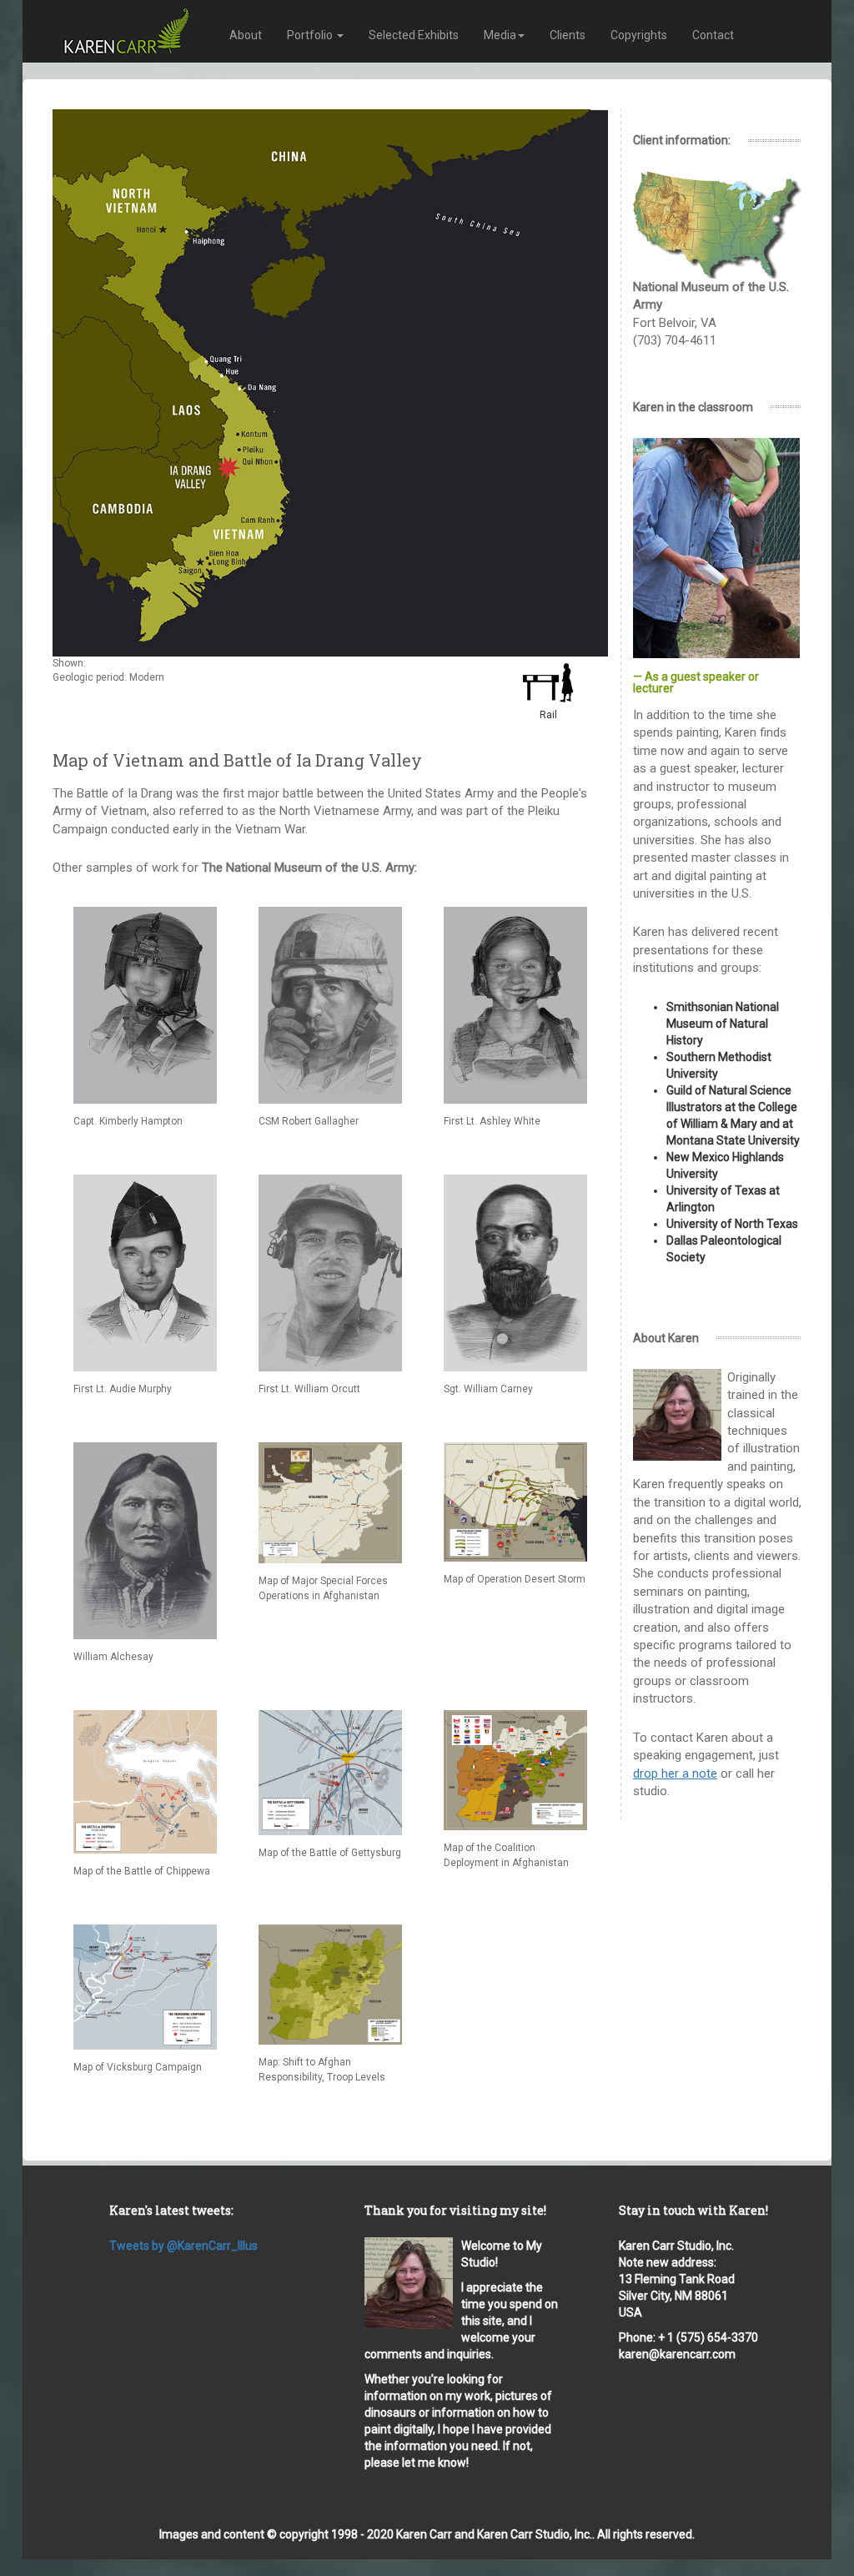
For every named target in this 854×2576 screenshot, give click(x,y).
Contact (713, 35)
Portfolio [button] (311, 35)
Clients (568, 35)
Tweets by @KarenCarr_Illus (183, 2246)
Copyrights (639, 35)
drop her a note (675, 1774)
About (246, 35)
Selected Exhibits (414, 35)
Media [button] (500, 35)
